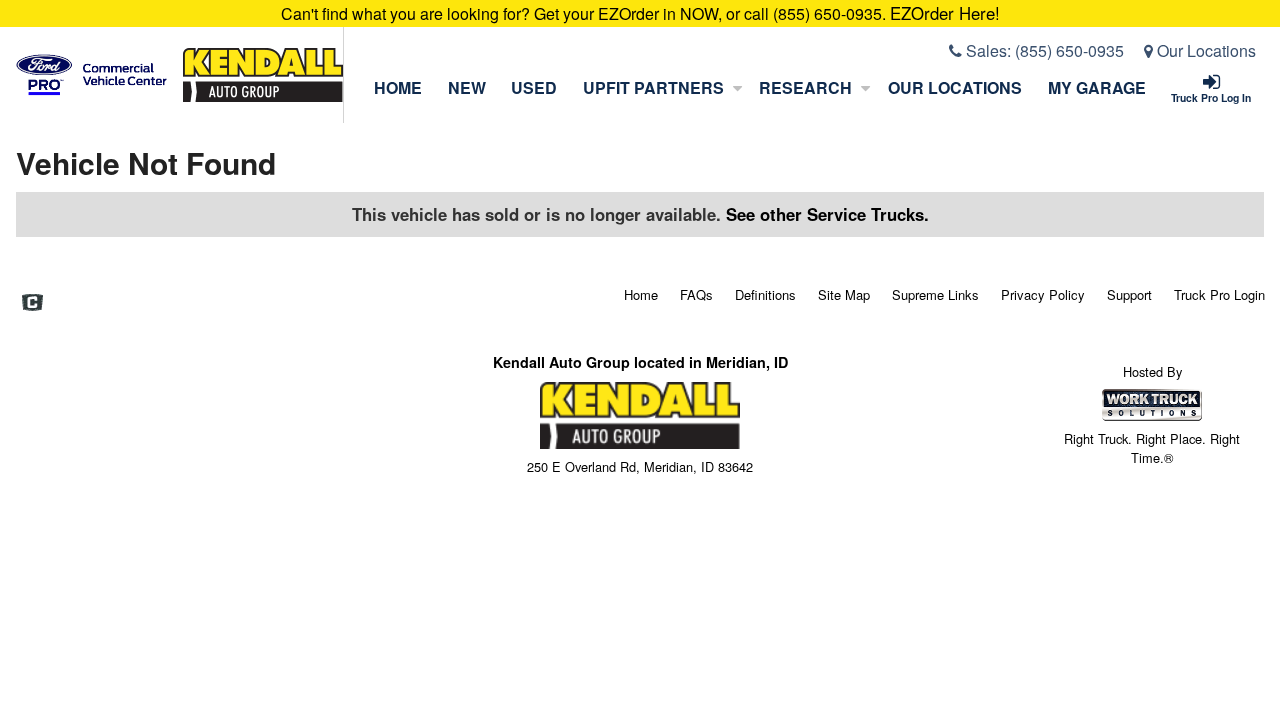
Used (534, 87)
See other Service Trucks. (827, 214)
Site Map (844, 294)
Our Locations (1204, 50)
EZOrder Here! (945, 13)
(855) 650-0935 (1069, 50)
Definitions (765, 294)
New (467, 87)
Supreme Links (935, 294)
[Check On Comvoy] (32, 304)
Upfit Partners (653, 87)
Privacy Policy (1043, 294)
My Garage (1097, 87)
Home (398, 87)
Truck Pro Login (1219, 294)
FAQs (696, 294)
